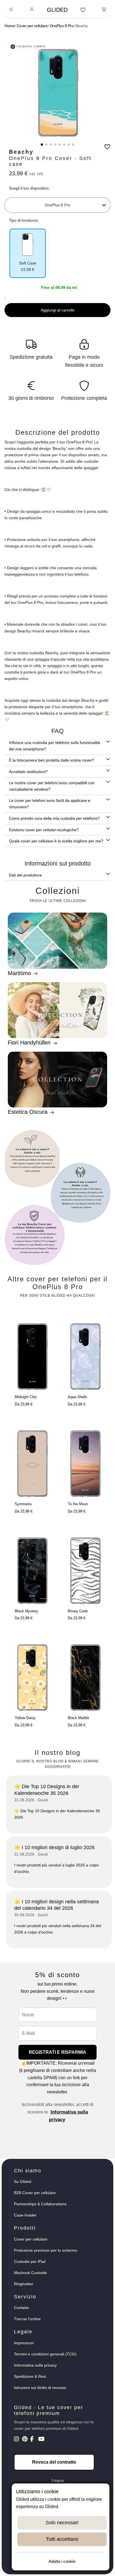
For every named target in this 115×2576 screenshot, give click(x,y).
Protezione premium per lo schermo (46, 2250)
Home (9, 26)
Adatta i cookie (62, 2561)
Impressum (24, 2343)
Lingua (58, 2480)
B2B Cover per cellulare (35, 2193)
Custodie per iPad (30, 2261)
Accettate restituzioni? (28, 772)
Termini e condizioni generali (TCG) (45, 2354)
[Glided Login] (32, 10)
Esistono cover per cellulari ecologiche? (44, 830)
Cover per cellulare (32, 26)
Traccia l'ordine (27, 2319)
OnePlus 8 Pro (62, 26)
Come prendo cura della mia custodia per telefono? (54, 818)
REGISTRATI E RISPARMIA (57, 2052)
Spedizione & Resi (30, 2376)
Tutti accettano (62, 2539)
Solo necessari (62, 2523)
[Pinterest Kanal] (26, 2440)
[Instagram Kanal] (17, 2440)
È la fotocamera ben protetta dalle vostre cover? (51, 760)
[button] (42, 145)
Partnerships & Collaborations (40, 2204)
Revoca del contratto (54, 2462)
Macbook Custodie (30, 2273)
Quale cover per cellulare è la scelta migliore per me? (56, 841)
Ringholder (24, 2284)
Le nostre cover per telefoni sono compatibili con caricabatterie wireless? (52, 786)
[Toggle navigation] (11, 10)
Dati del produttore (25, 875)
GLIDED (57, 10)
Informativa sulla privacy (35, 2365)
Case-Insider (25, 2215)
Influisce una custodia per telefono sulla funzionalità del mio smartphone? (54, 746)
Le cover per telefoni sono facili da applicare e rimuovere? (50, 804)
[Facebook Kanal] (34, 2440)
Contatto (21, 2308)
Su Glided (23, 2182)
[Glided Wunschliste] (83, 10)
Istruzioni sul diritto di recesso (40, 2388)
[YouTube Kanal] (42, 2440)
